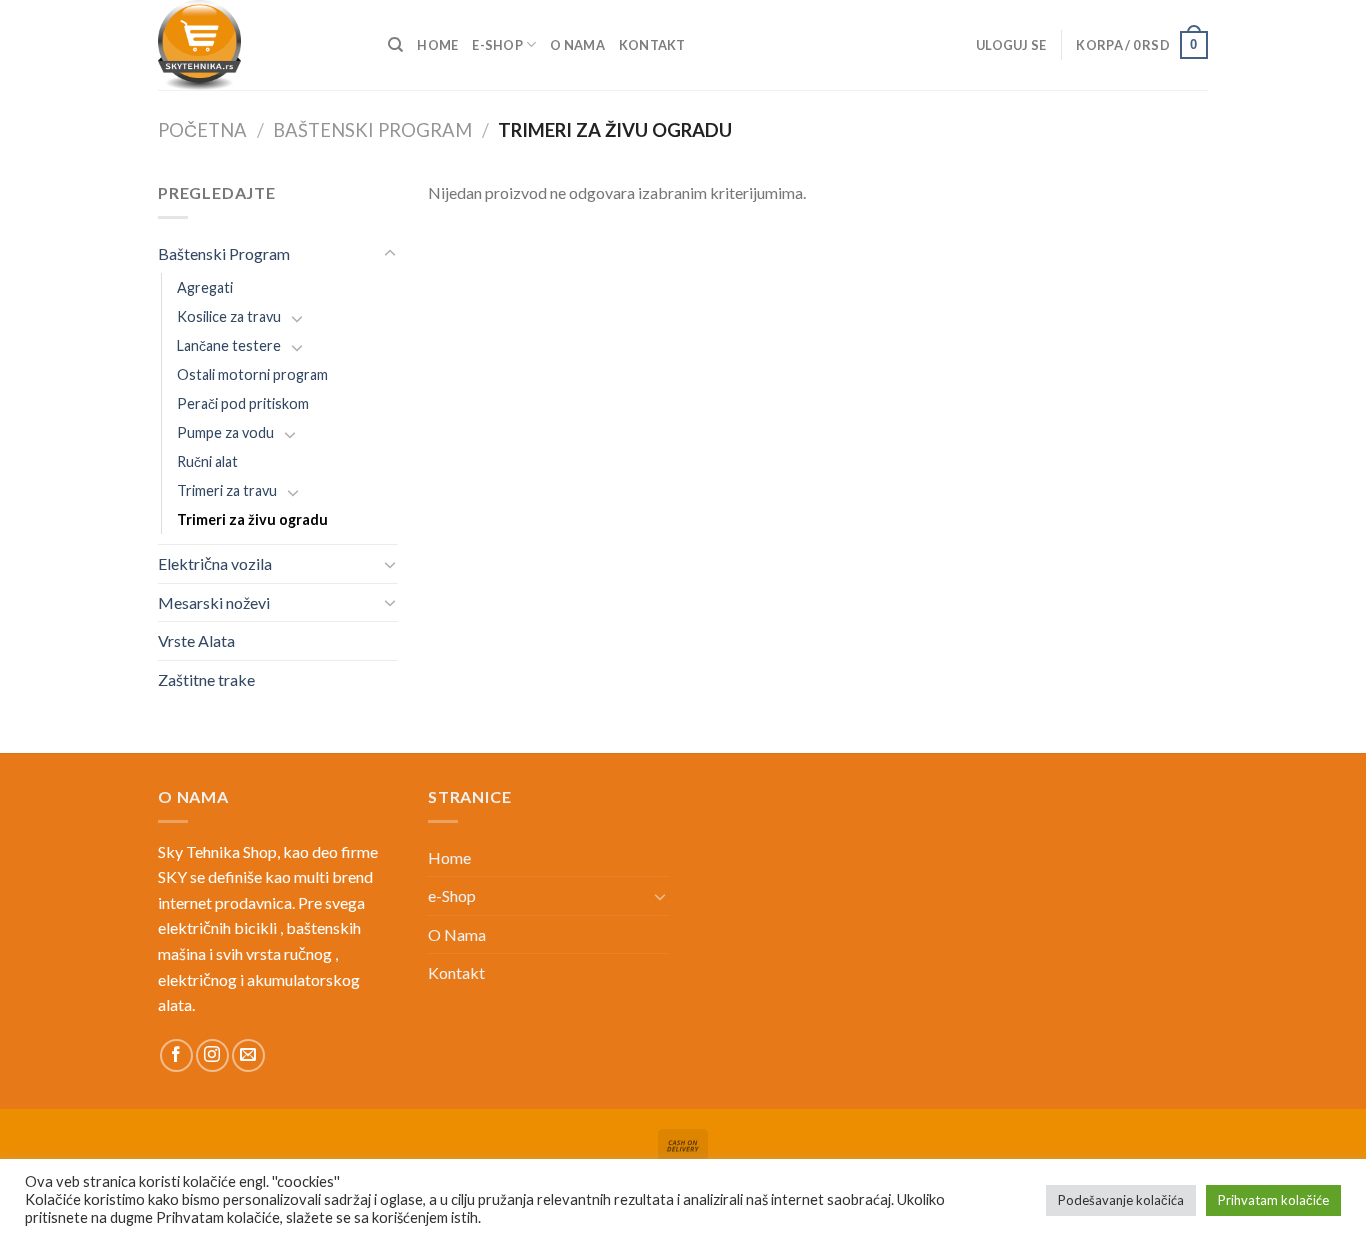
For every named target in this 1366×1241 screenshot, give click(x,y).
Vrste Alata (196, 640)
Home (437, 45)
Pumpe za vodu (225, 432)
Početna (202, 130)
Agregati (205, 287)
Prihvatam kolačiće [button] (1273, 1200)
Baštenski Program (372, 130)
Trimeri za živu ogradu (252, 519)
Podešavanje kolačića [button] (1121, 1200)
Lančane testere (229, 345)
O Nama (577, 45)
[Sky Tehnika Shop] (258, 45)
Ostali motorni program (252, 374)
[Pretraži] (395, 45)
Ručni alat (207, 461)
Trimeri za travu (227, 490)
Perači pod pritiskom (243, 403)
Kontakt (652, 45)
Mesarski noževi (214, 602)
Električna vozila (215, 563)
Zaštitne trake (206, 679)
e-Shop (497, 45)
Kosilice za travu (229, 316)
